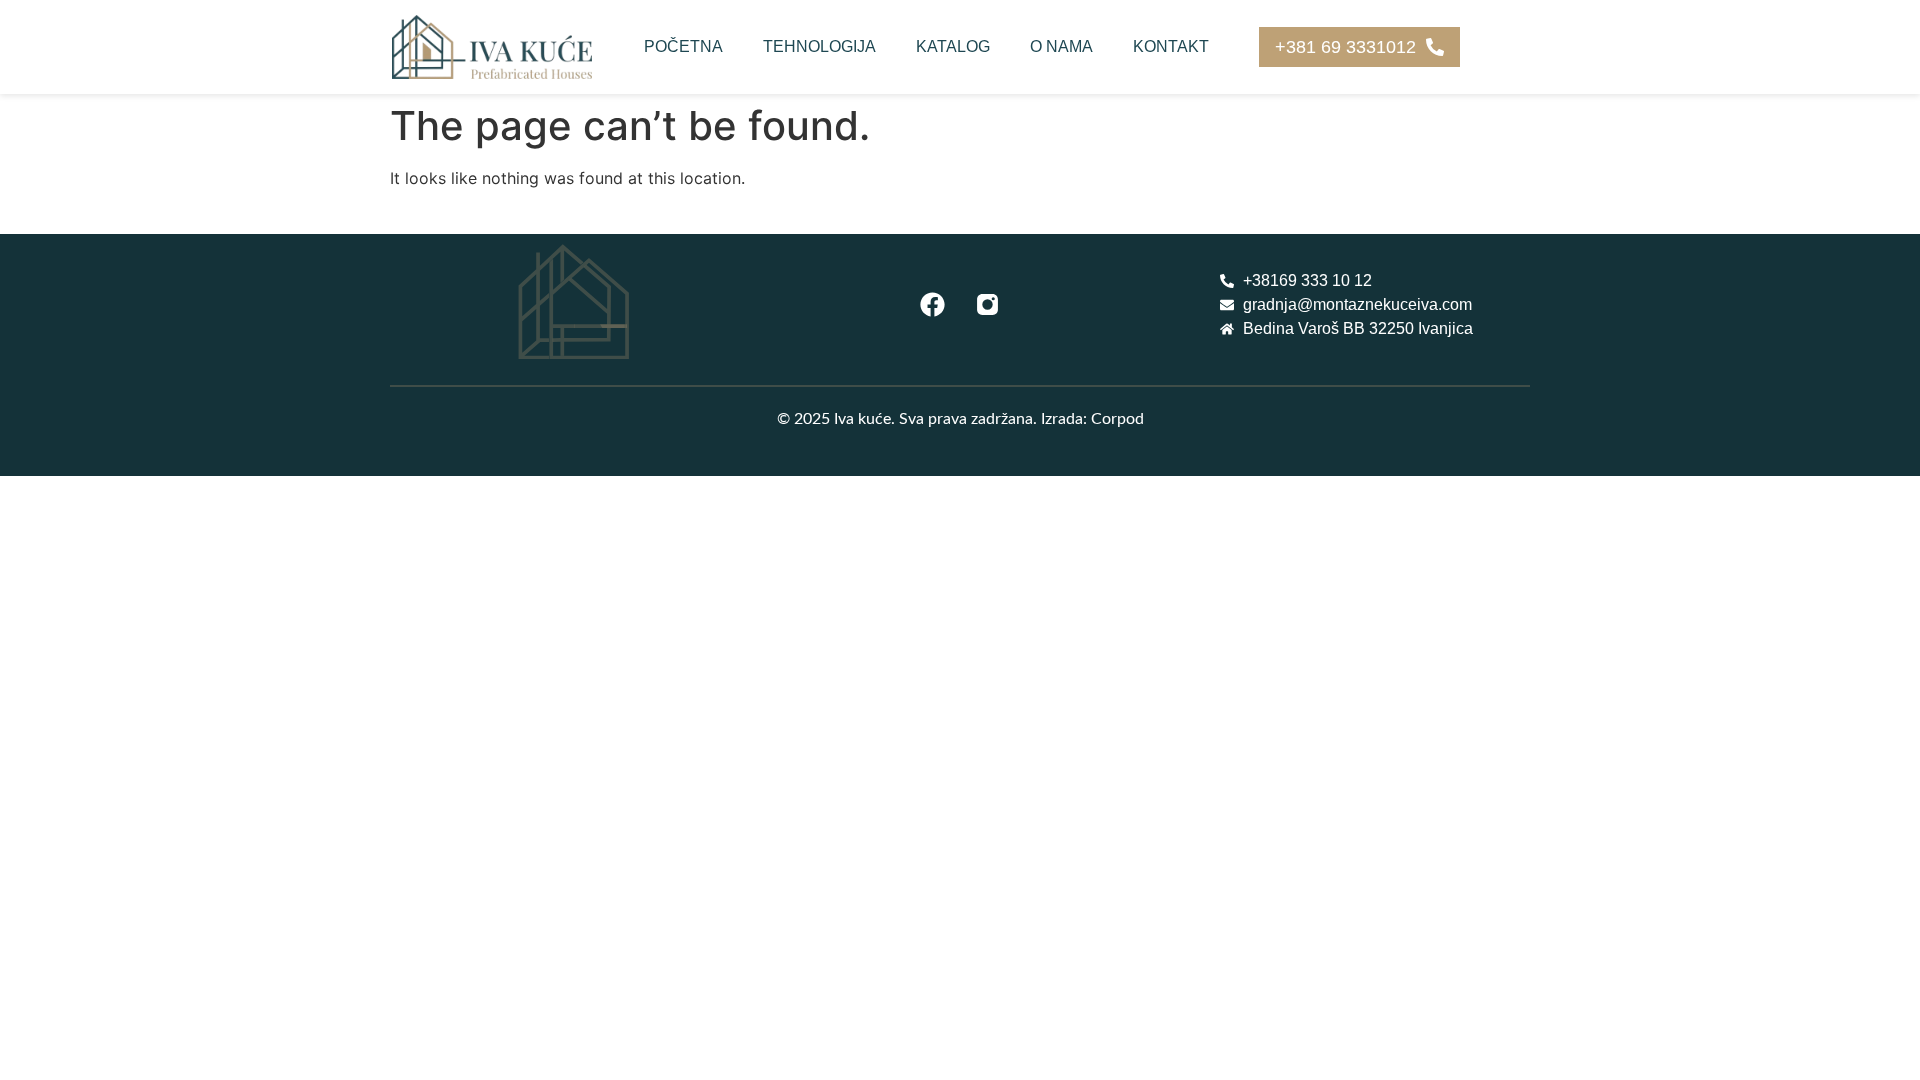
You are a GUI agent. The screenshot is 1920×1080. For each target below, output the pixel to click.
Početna (683, 46)
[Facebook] (933, 305)
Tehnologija (819, 46)
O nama (1061, 46)
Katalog (953, 46)
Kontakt (1171, 46)
